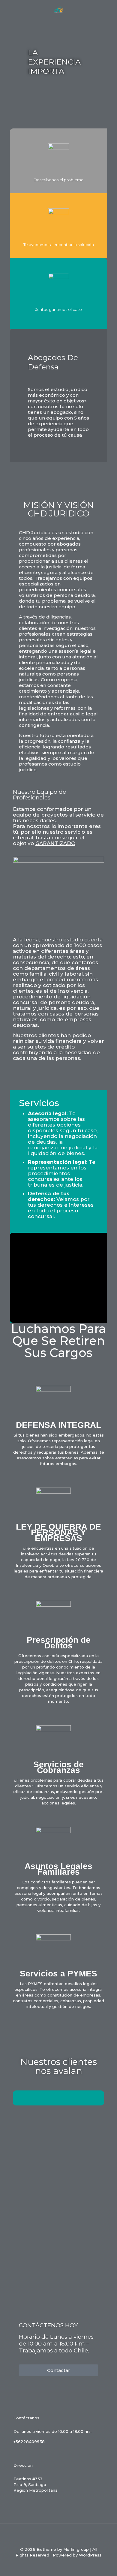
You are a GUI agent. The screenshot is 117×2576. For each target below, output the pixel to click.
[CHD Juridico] (58, 9)
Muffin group (76, 2549)
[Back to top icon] (58, 2536)
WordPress (90, 2555)
